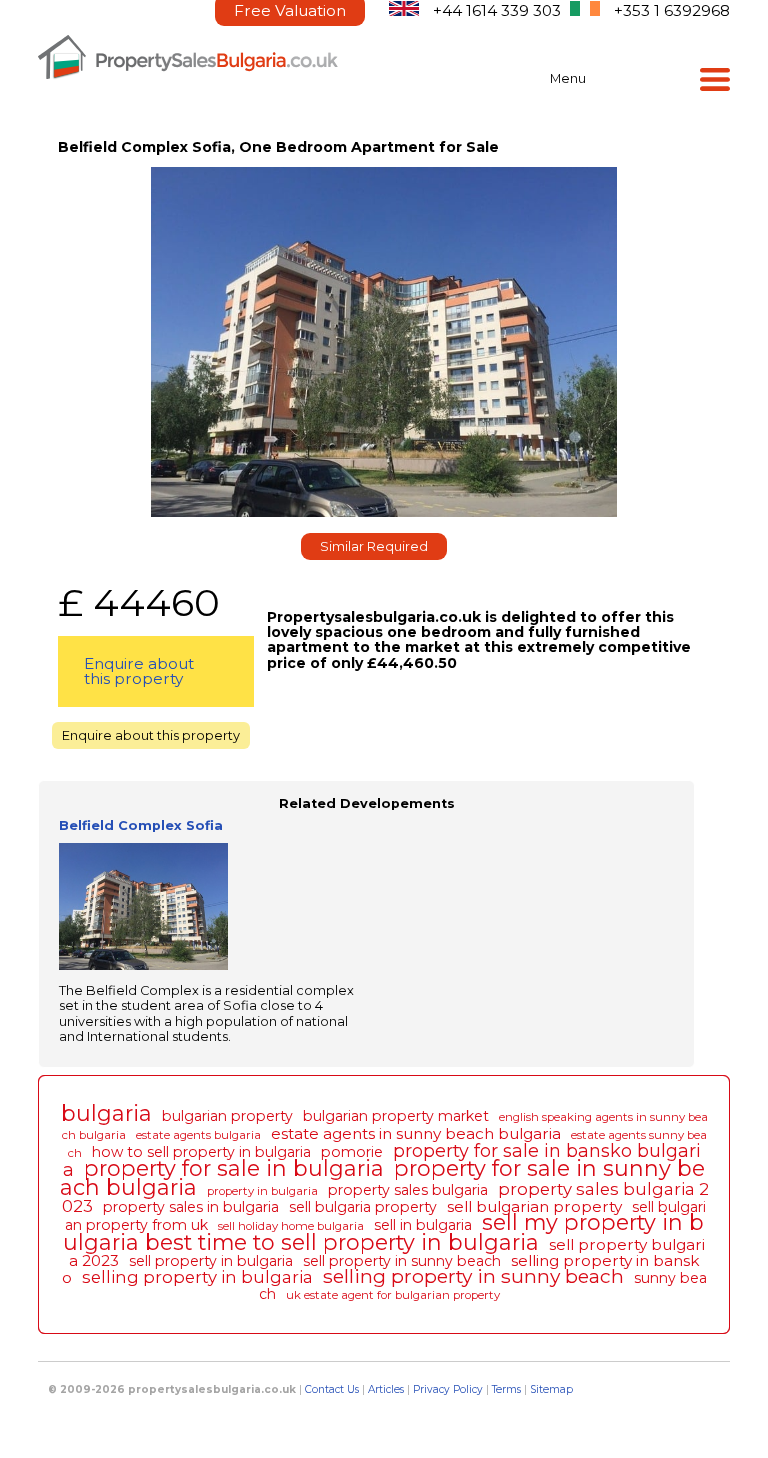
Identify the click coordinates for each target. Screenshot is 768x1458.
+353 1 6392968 (672, 10)
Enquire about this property (139, 671)
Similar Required (374, 546)
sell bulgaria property (363, 1207)
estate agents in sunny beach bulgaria (416, 1133)
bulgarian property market (396, 1116)
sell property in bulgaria (211, 1261)
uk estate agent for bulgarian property (393, 1295)
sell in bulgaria (423, 1225)
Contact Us (332, 1389)
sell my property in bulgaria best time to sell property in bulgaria (383, 1231)
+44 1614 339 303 (497, 10)
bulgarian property (227, 1116)
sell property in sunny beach (402, 1261)
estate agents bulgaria (198, 1135)
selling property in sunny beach (473, 1276)
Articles (386, 1389)
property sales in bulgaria (191, 1207)
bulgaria (106, 1113)
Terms (506, 1389)
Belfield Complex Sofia (141, 825)
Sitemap (551, 1389)
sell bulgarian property (534, 1206)
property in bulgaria (262, 1191)
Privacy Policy (448, 1389)
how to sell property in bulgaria (201, 1152)
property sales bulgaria (408, 1190)
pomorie (352, 1152)
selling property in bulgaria (197, 1277)
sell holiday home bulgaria (291, 1226)
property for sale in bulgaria (234, 1168)
